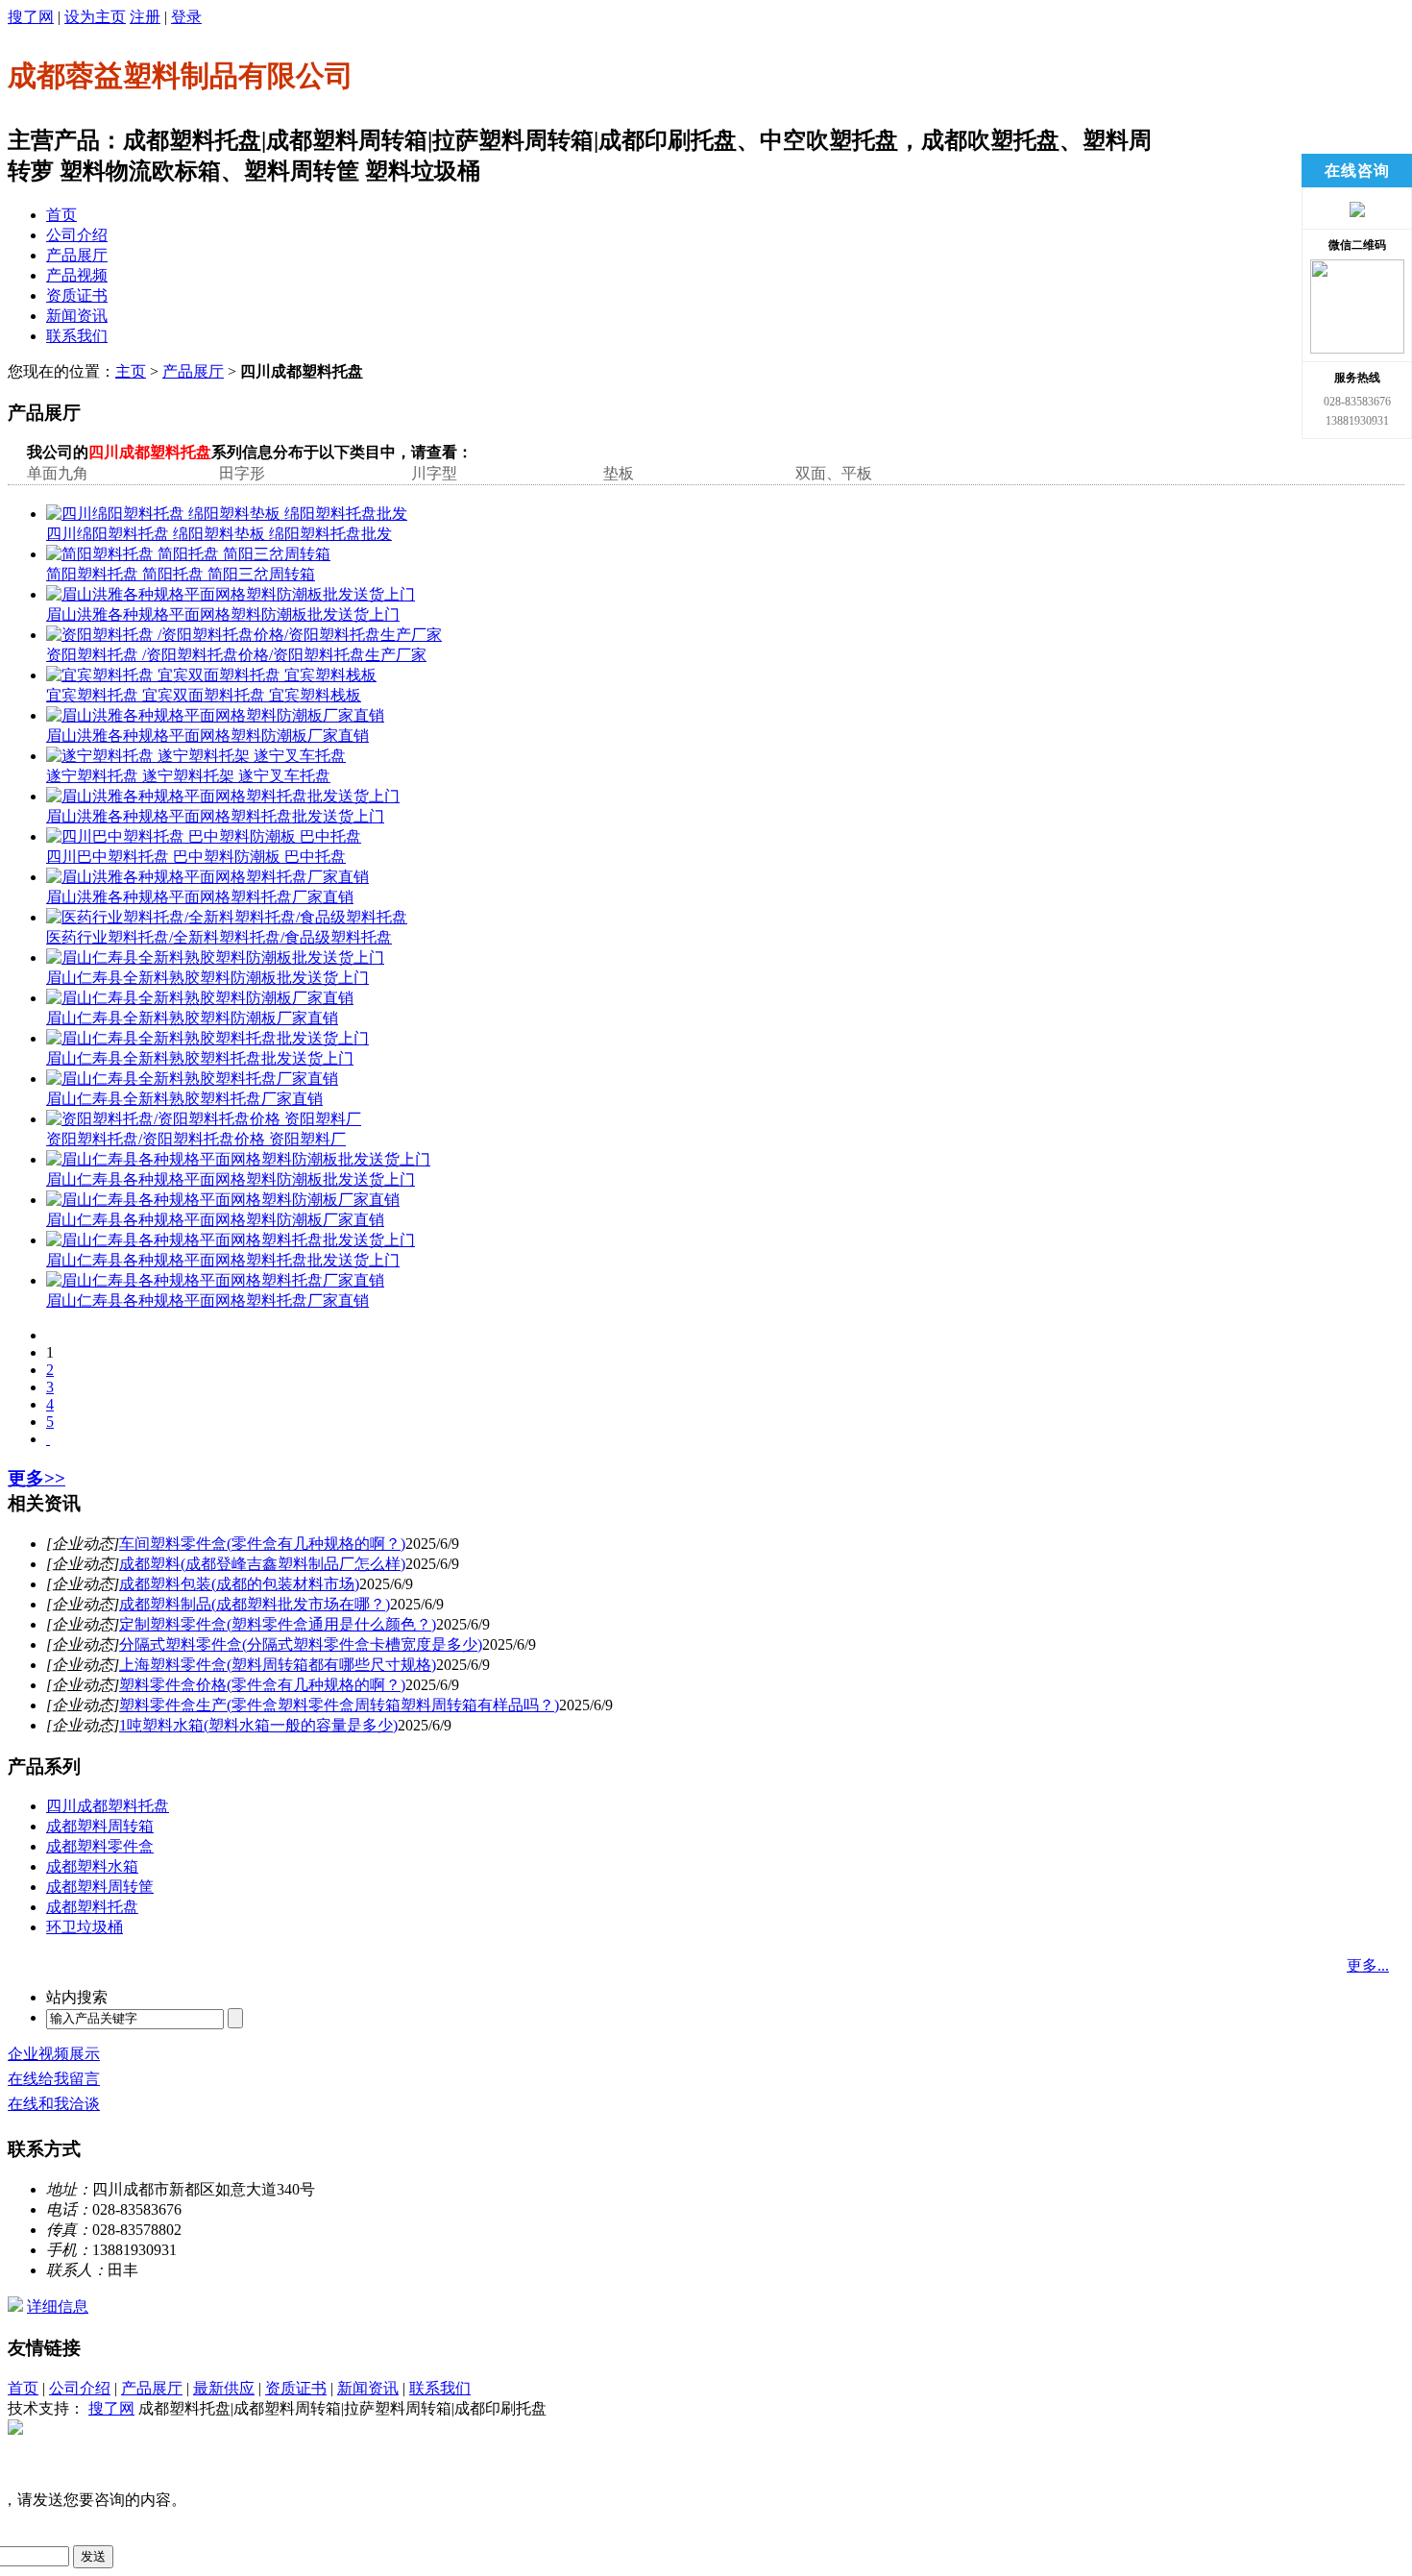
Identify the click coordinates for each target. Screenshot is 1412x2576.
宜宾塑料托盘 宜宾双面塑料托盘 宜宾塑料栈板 (204, 695)
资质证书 (77, 295)
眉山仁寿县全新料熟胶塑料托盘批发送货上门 (200, 1058)
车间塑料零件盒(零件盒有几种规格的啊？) (262, 1544)
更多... (1368, 1965)
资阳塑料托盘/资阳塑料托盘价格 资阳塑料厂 (196, 1139)
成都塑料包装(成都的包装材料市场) (239, 1584)
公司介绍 (77, 235)
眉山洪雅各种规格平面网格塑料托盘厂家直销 (200, 897)
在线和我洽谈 (54, 2104)
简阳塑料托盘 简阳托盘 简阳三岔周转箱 (181, 574)
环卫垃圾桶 (85, 1927)
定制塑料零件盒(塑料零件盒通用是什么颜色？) (278, 1624)
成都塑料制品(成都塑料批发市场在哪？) (255, 1604)
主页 (131, 371)
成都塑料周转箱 (100, 1826)
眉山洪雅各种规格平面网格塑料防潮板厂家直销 (207, 736)
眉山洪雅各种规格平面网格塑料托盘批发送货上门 (215, 816)
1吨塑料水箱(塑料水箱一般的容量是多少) (258, 1725)
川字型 (434, 473)
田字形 (242, 473)
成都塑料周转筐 (100, 1887)
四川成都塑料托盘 (108, 1806)
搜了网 (31, 17)
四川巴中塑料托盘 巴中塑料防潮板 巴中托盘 (196, 857)
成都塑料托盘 (92, 1907)
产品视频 (77, 275)
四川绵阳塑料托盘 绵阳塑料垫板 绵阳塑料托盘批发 (219, 534)
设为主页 (95, 17)
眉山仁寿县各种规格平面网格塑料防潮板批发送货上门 (231, 1179)
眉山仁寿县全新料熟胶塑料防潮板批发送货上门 (207, 978)
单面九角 (58, 473)
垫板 (619, 473)
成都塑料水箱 (92, 1866)
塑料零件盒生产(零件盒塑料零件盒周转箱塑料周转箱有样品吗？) (339, 1705)
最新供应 (224, 2388)
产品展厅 (77, 255)
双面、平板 (834, 473)
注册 (145, 17)
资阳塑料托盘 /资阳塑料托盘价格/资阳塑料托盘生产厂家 (236, 655)
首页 (61, 215)
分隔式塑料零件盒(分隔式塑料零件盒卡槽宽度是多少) (301, 1644)
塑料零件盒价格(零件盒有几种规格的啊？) (262, 1685)
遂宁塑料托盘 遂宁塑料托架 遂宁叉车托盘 (188, 776)
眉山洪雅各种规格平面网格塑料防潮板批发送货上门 (223, 614)
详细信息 (58, 2306)
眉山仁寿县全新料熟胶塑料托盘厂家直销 (184, 1099)
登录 (186, 17)
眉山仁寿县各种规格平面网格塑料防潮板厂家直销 (215, 1220)
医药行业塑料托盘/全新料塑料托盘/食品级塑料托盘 (219, 937)
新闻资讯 (77, 316)
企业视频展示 (54, 2054)
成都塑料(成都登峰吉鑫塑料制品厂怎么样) (262, 1564)
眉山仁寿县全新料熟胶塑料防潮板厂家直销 (192, 1018)
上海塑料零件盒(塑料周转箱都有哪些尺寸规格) (278, 1665)
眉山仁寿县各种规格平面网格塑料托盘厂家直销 (207, 1300)
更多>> (37, 1478)
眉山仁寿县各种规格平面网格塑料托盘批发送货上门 (223, 1260)
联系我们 (77, 336)
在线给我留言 (54, 2079)
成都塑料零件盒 (100, 1846)
